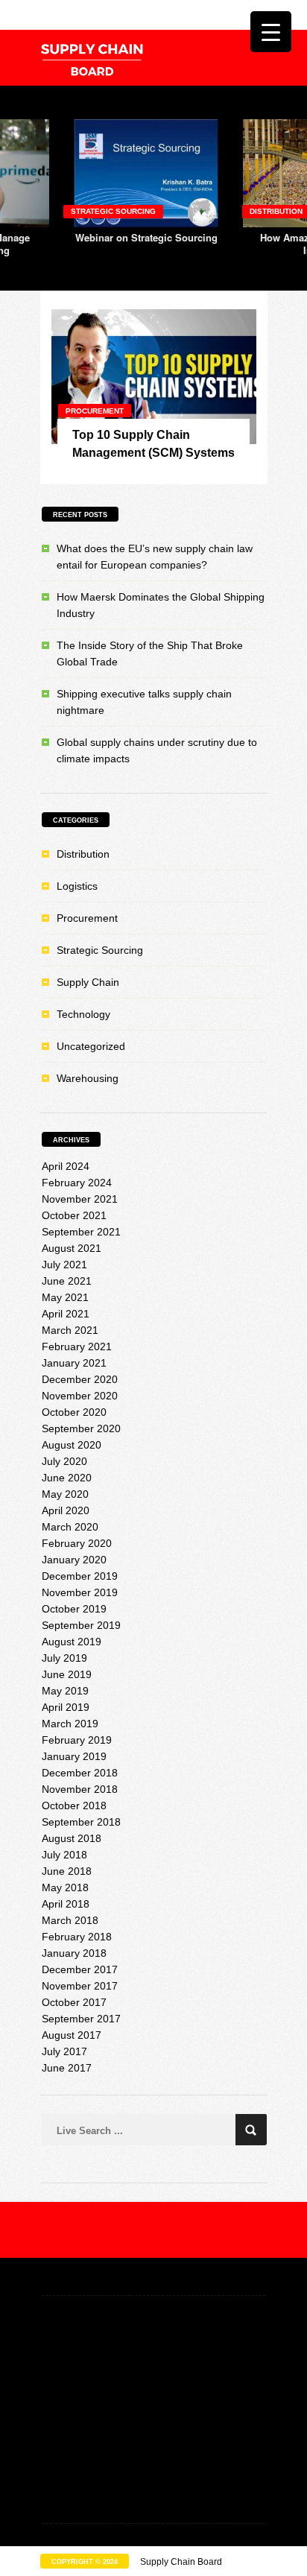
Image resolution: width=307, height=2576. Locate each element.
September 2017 (81, 2019)
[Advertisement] (153, 2411)
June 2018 (67, 1871)
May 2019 (65, 1691)
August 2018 (72, 1838)
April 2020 (66, 1510)
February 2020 (77, 1543)
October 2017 (74, 2002)
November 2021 (80, 1199)
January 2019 (74, 1756)
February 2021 (77, 1346)
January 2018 (74, 1953)
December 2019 (80, 1576)
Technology (83, 1014)
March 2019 (70, 1724)
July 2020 (64, 1461)
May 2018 (65, 1887)
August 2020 (72, 1445)
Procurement (95, 411)
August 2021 (72, 1248)
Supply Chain (88, 982)
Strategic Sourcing (100, 950)
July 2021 (64, 1265)
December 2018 (80, 1773)
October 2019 (74, 1609)
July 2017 (64, 2051)
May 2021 (65, 1297)
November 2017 (80, 1986)
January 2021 (74, 1363)
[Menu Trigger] (271, 32)
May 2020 (65, 1494)
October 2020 (74, 1412)
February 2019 (77, 1740)
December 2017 (80, 1969)
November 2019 (80, 1592)
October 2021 (74, 1215)
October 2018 (74, 1806)
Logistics (77, 886)
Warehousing (88, 1078)
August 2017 (72, 2035)
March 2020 (70, 1527)
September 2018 (81, 1822)
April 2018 (66, 1904)
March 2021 (70, 1330)
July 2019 (64, 1658)
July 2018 (64, 1855)
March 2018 (70, 1920)
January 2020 (74, 1560)
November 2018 (80, 1789)
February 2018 (77, 1937)
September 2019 (81, 1625)
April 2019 (66, 1707)
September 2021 (81, 1232)
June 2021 (67, 1281)
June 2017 (67, 2068)
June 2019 (67, 1674)
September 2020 (81, 1428)
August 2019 (72, 1642)
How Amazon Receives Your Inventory (159, 244)
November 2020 (80, 1396)
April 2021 (66, 1314)
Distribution (111, 211)
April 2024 (66, 1166)
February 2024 (77, 1183)
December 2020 (80, 1379)
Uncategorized (91, 1046)
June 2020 (67, 1478)
